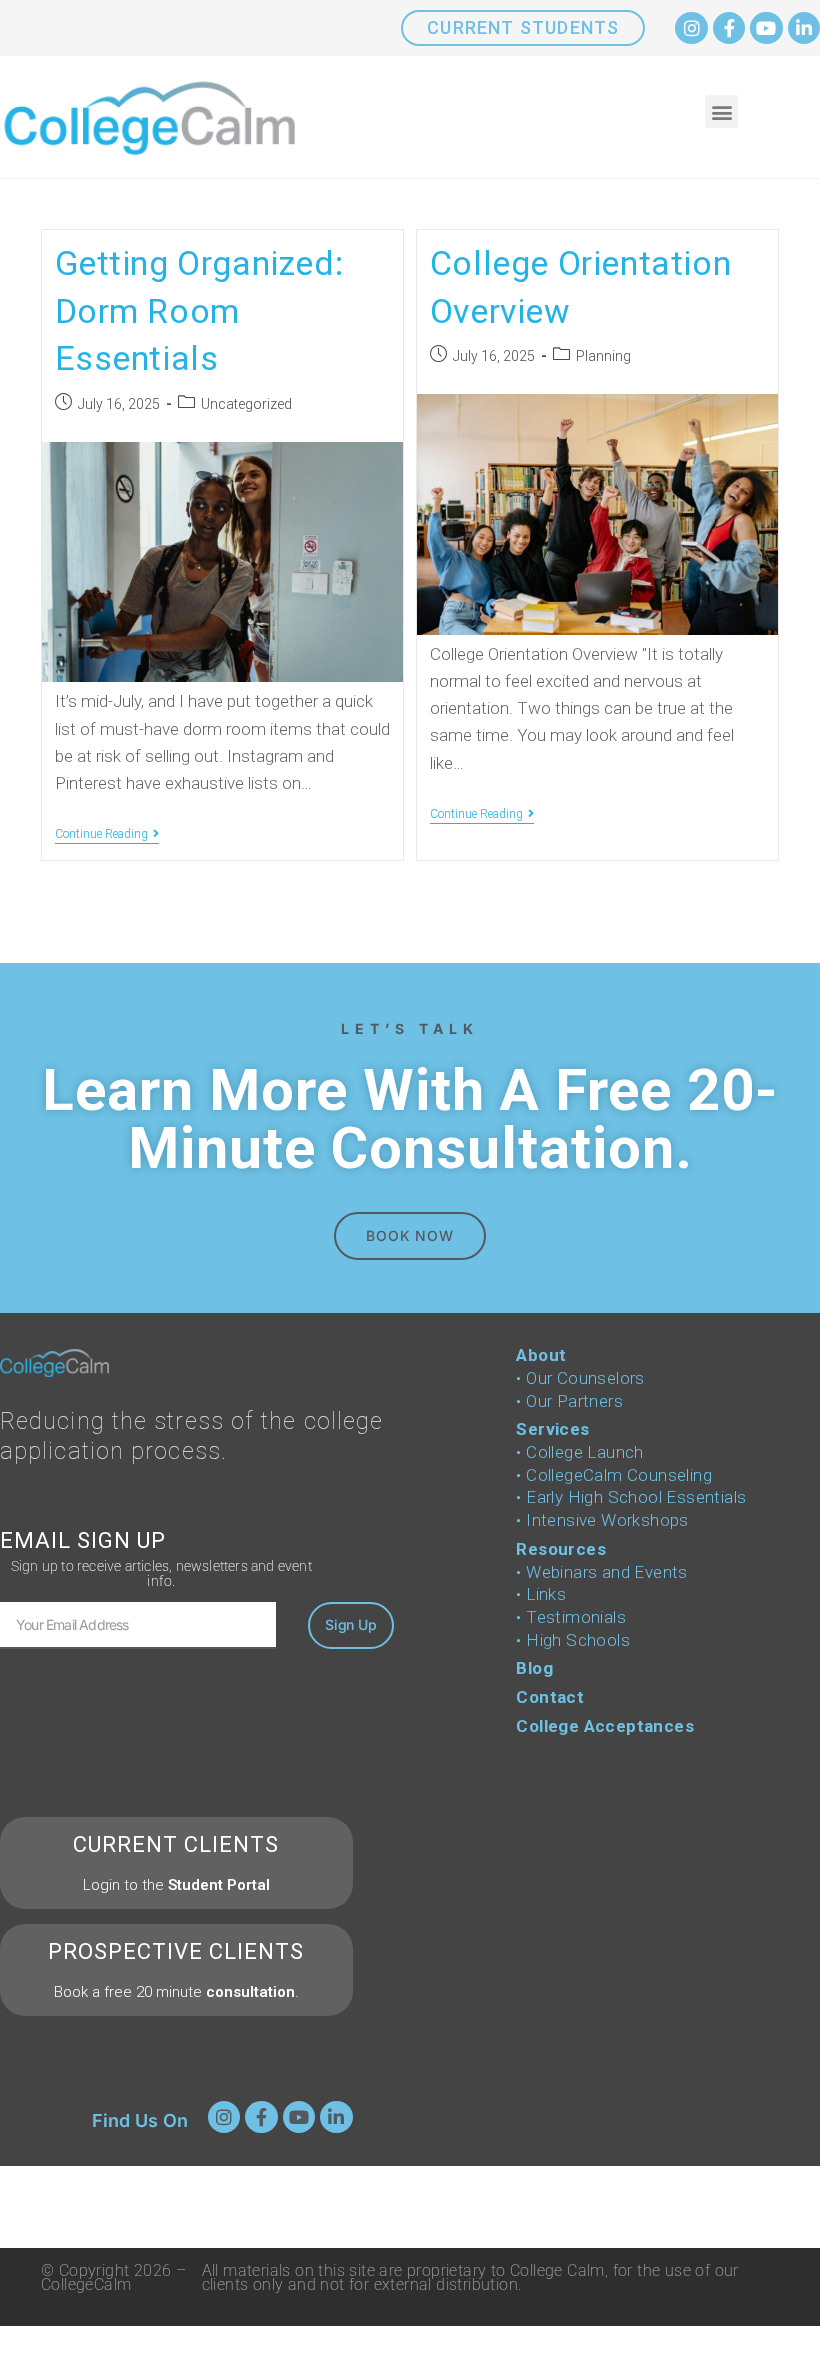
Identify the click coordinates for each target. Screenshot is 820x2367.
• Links (541, 1594)
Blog (534, 1668)
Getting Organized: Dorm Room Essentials (199, 310)
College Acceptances (605, 1726)
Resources (561, 1549)
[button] (721, 111)
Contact (550, 1697)
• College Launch (579, 1452)
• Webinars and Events (601, 1572)
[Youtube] (766, 28)
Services (552, 1429)
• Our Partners (569, 1401)
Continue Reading (107, 834)
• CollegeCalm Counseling (614, 1475)
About (541, 1355)
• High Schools (573, 1640)
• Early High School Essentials (631, 1497)
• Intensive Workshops (602, 1520)
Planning (603, 356)
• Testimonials (571, 1617)
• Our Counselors (580, 1378)
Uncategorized (246, 404)
